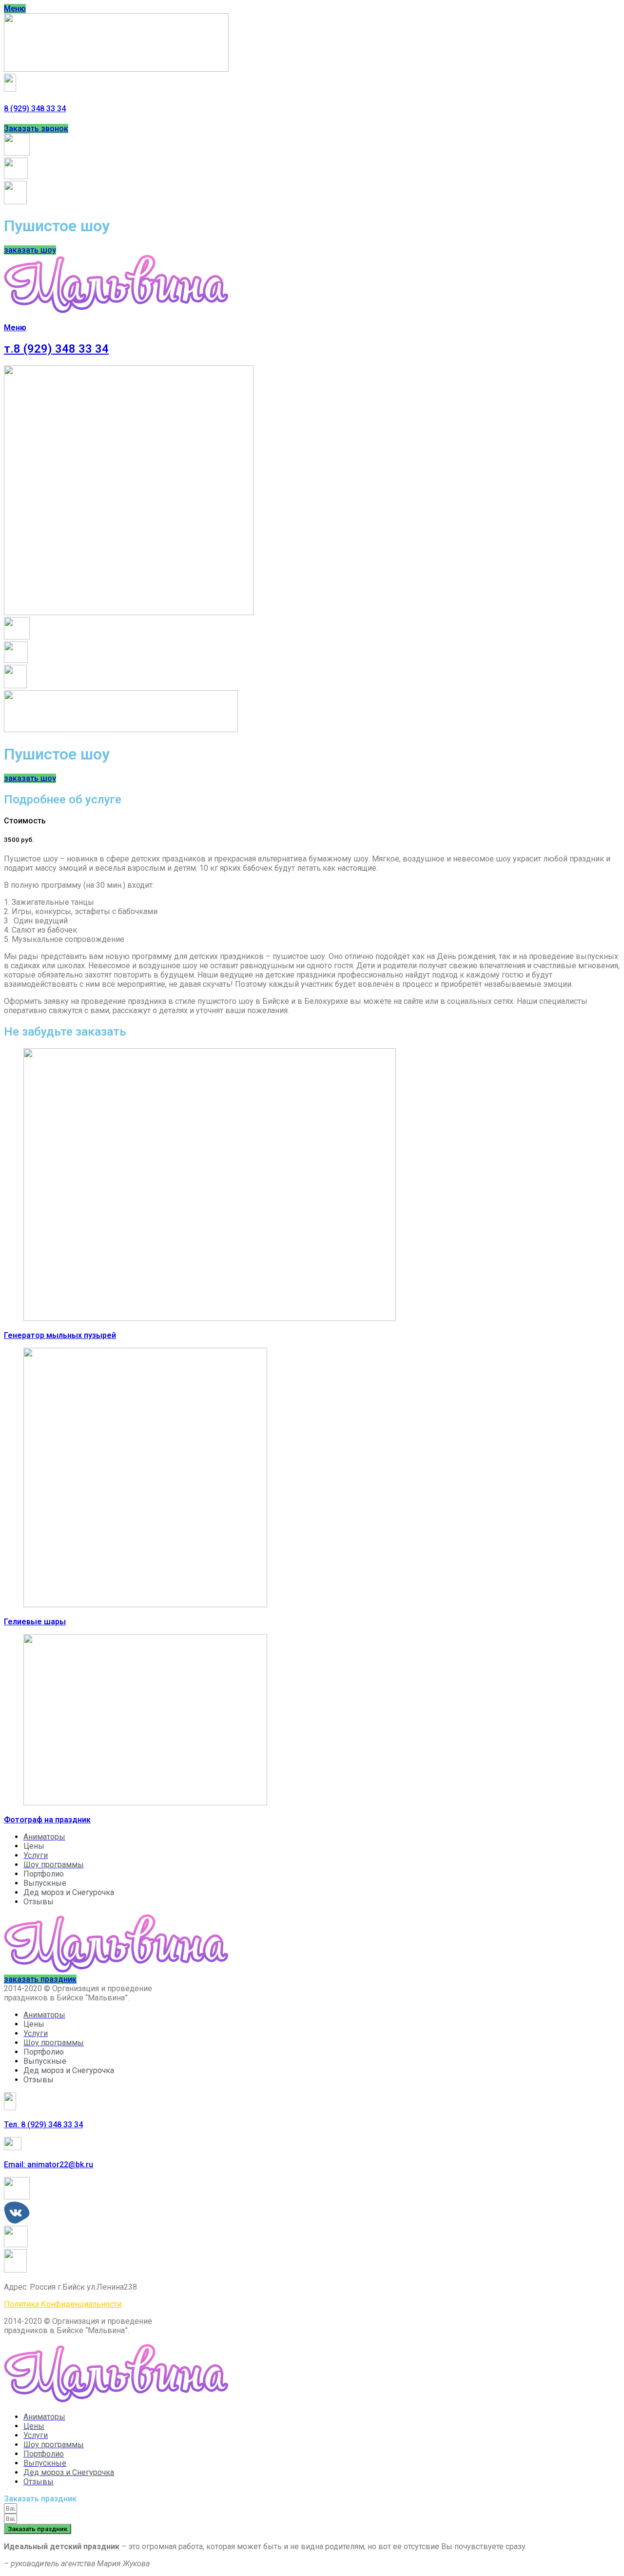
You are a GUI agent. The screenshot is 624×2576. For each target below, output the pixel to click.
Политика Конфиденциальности (63, 2304)
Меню (15, 328)
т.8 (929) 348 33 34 (56, 349)
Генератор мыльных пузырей (60, 1335)
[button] (15, 9)
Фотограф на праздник (47, 1820)
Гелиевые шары (35, 1622)
